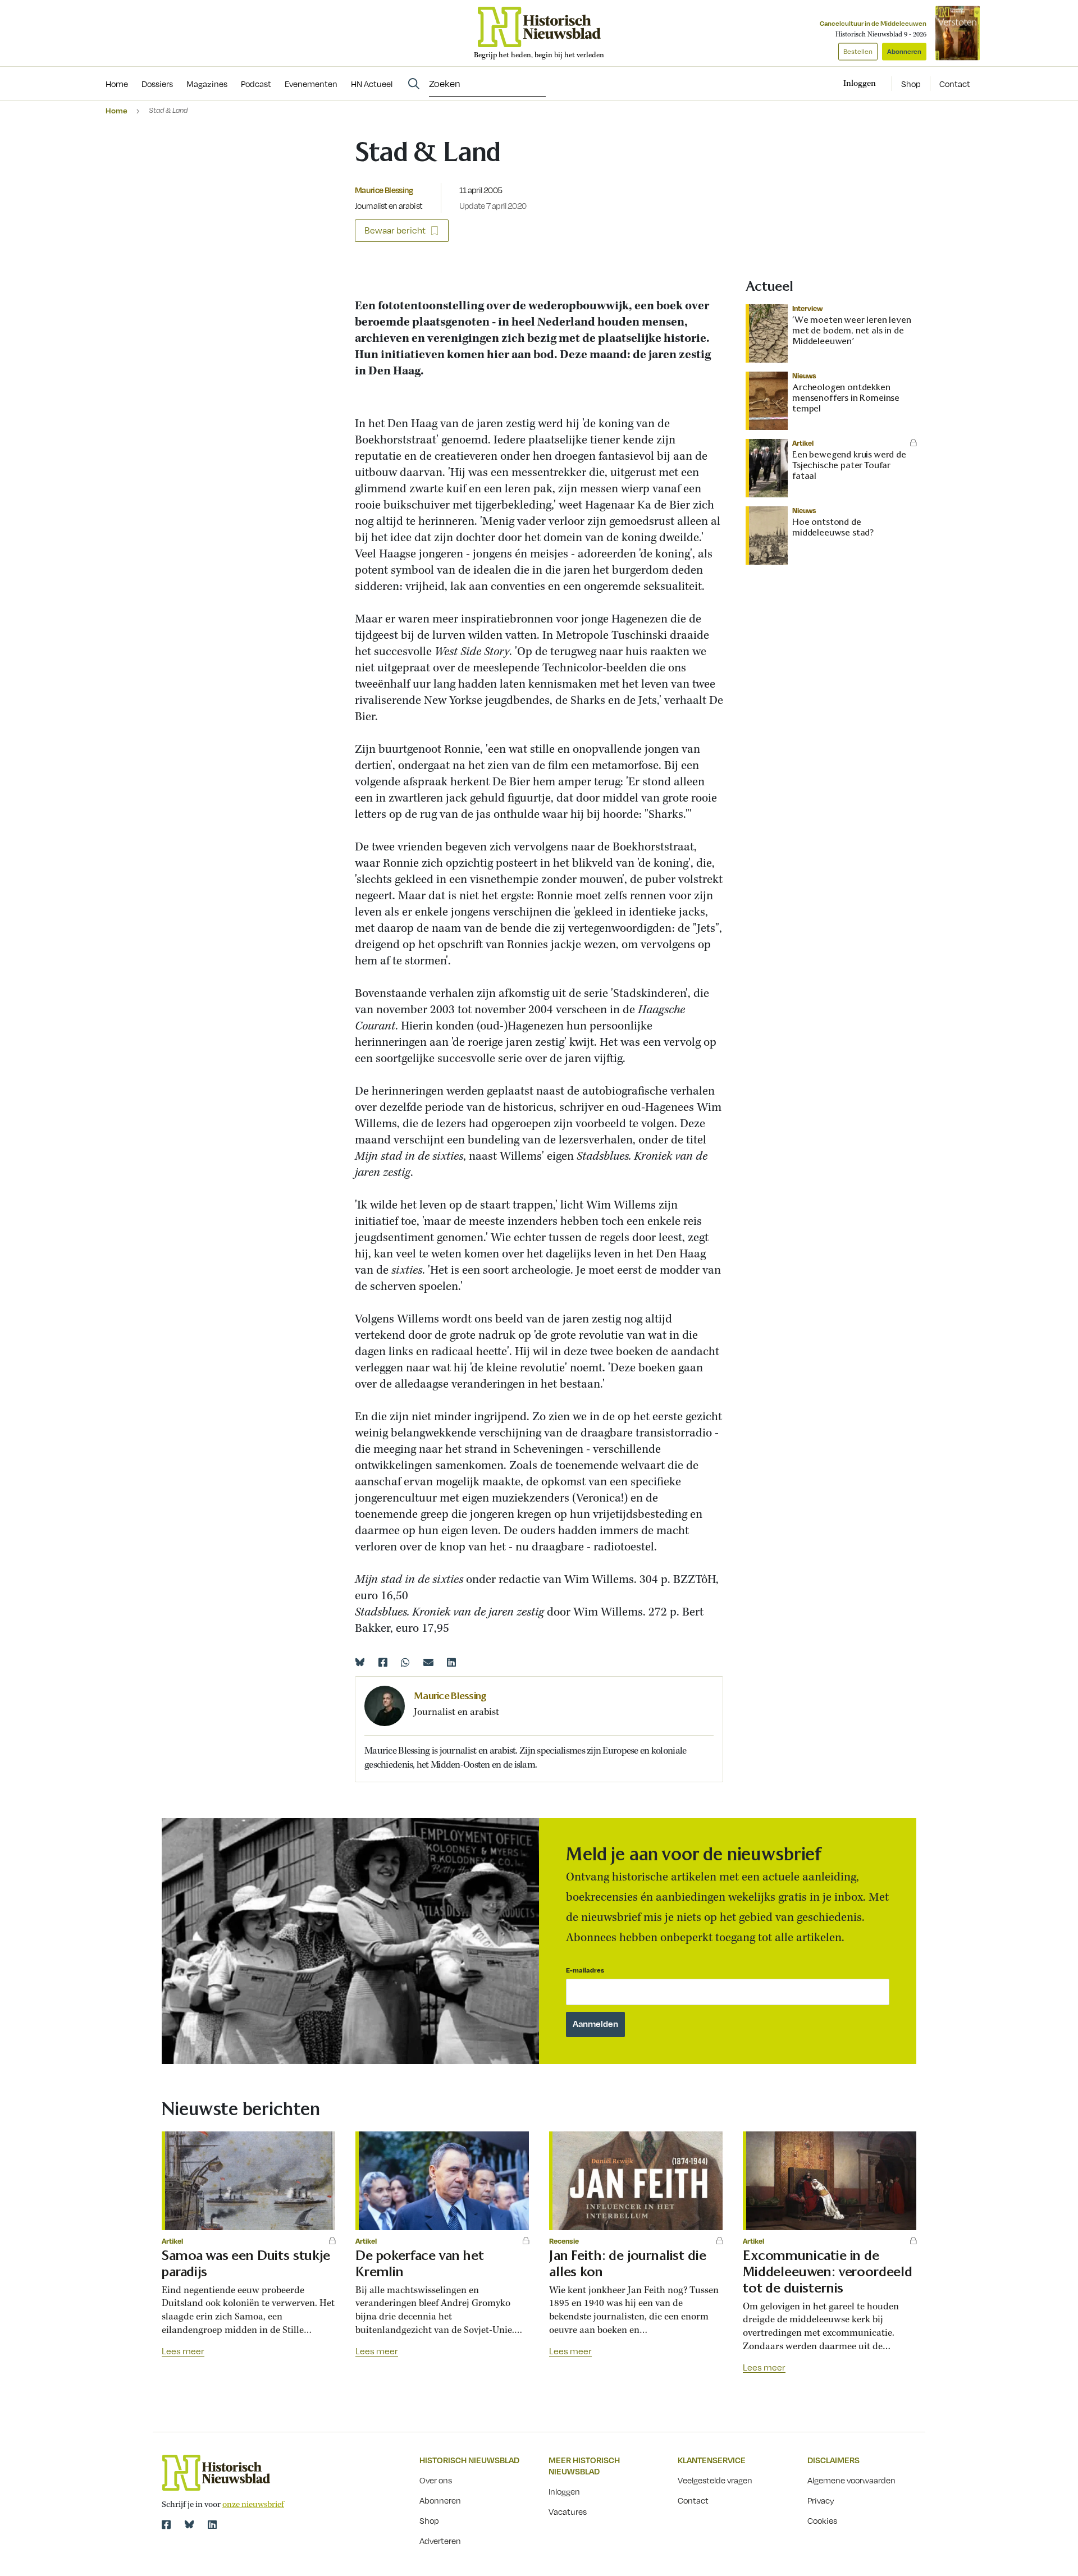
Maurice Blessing (384, 190)
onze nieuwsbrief (253, 2505)
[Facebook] (383, 1662)
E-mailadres (585, 1970)
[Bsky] (189, 2524)
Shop (911, 84)
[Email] (428, 1662)
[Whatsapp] (405, 1662)
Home (117, 110)
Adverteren (440, 2541)
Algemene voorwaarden (851, 2480)
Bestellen (858, 51)
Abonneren (904, 51)
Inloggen (564, 2491)
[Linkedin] (451, 1662)
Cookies (822, 2520)
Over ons (436, 2480)
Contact (955, 84)
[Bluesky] (360, 1662)
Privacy (821, 2500)
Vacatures (568, 2511)
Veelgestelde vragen (715, 2480)
